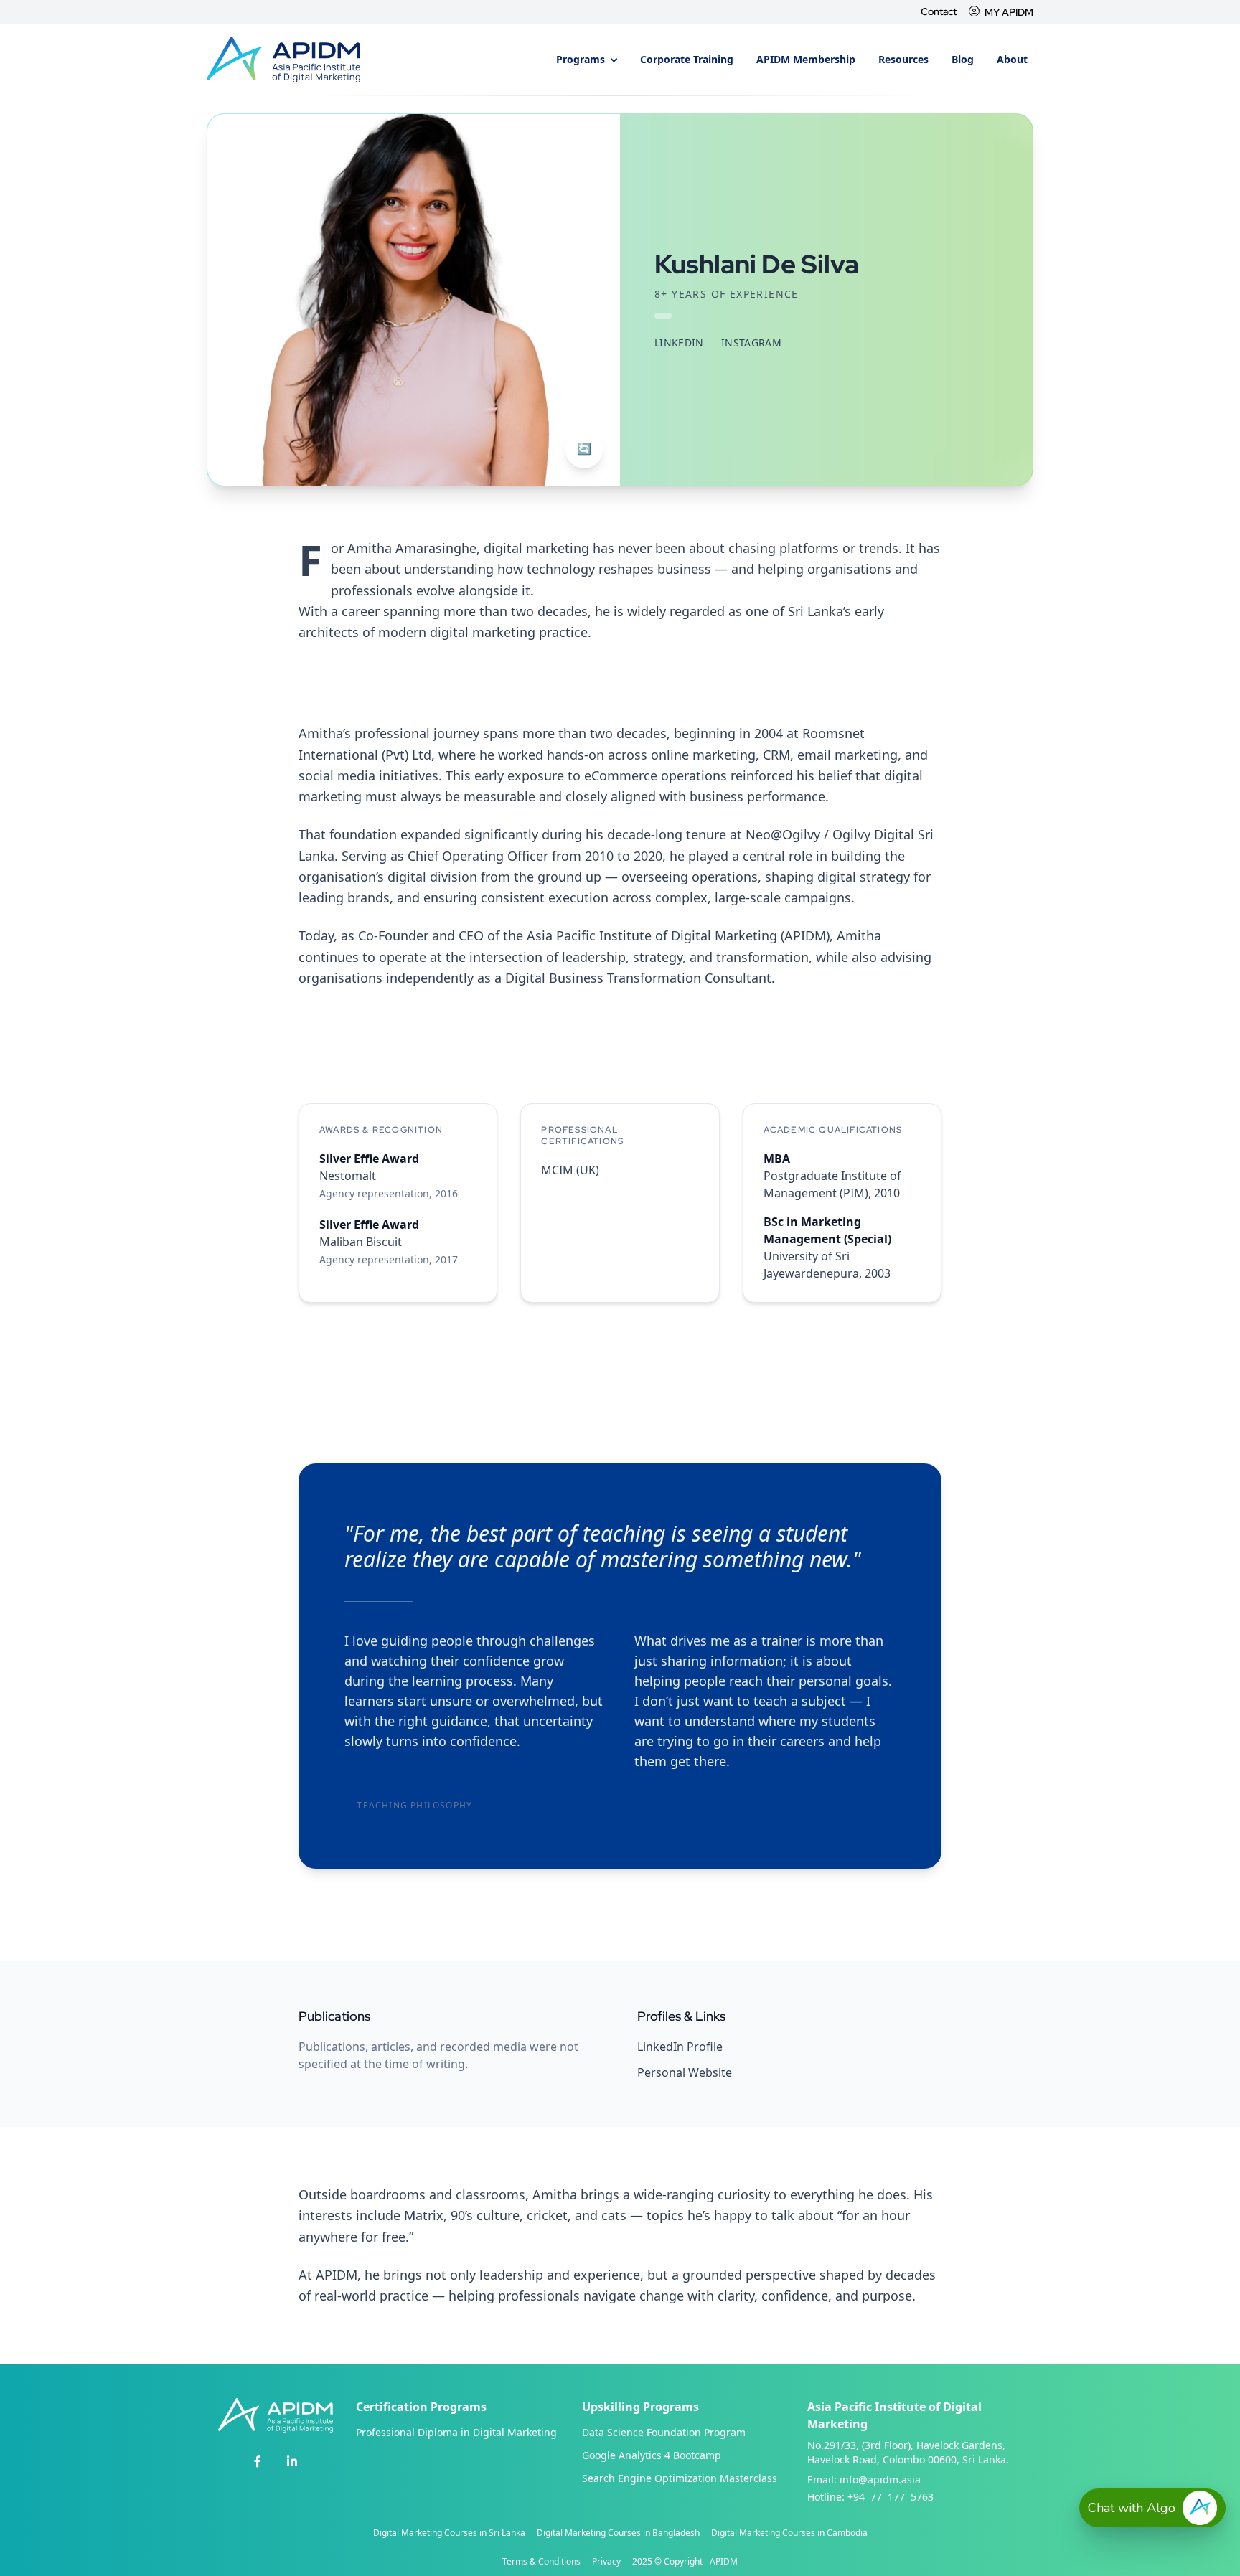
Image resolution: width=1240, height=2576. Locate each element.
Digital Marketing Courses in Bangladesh (618, 2533)
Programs (582, 59)
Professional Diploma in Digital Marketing (456, 2432)
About (1012, 59)
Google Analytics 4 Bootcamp (652, 2455)
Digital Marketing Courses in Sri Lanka (449, 2533)
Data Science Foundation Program (664, 2432)
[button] (1152, 2508)
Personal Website (685, 2072)
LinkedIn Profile (680, 2047)
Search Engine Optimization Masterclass (680, 2478)
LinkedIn (679, 343)
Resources (903, 59)
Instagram (751, 343)
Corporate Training (687, 59)
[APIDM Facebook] (258, 2461)
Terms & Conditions (541, 2562)
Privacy (606, 2562)
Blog (963, 59)
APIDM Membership (806, 59)
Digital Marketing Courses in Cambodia (789, 2533)
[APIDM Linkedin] (292, 2461)
